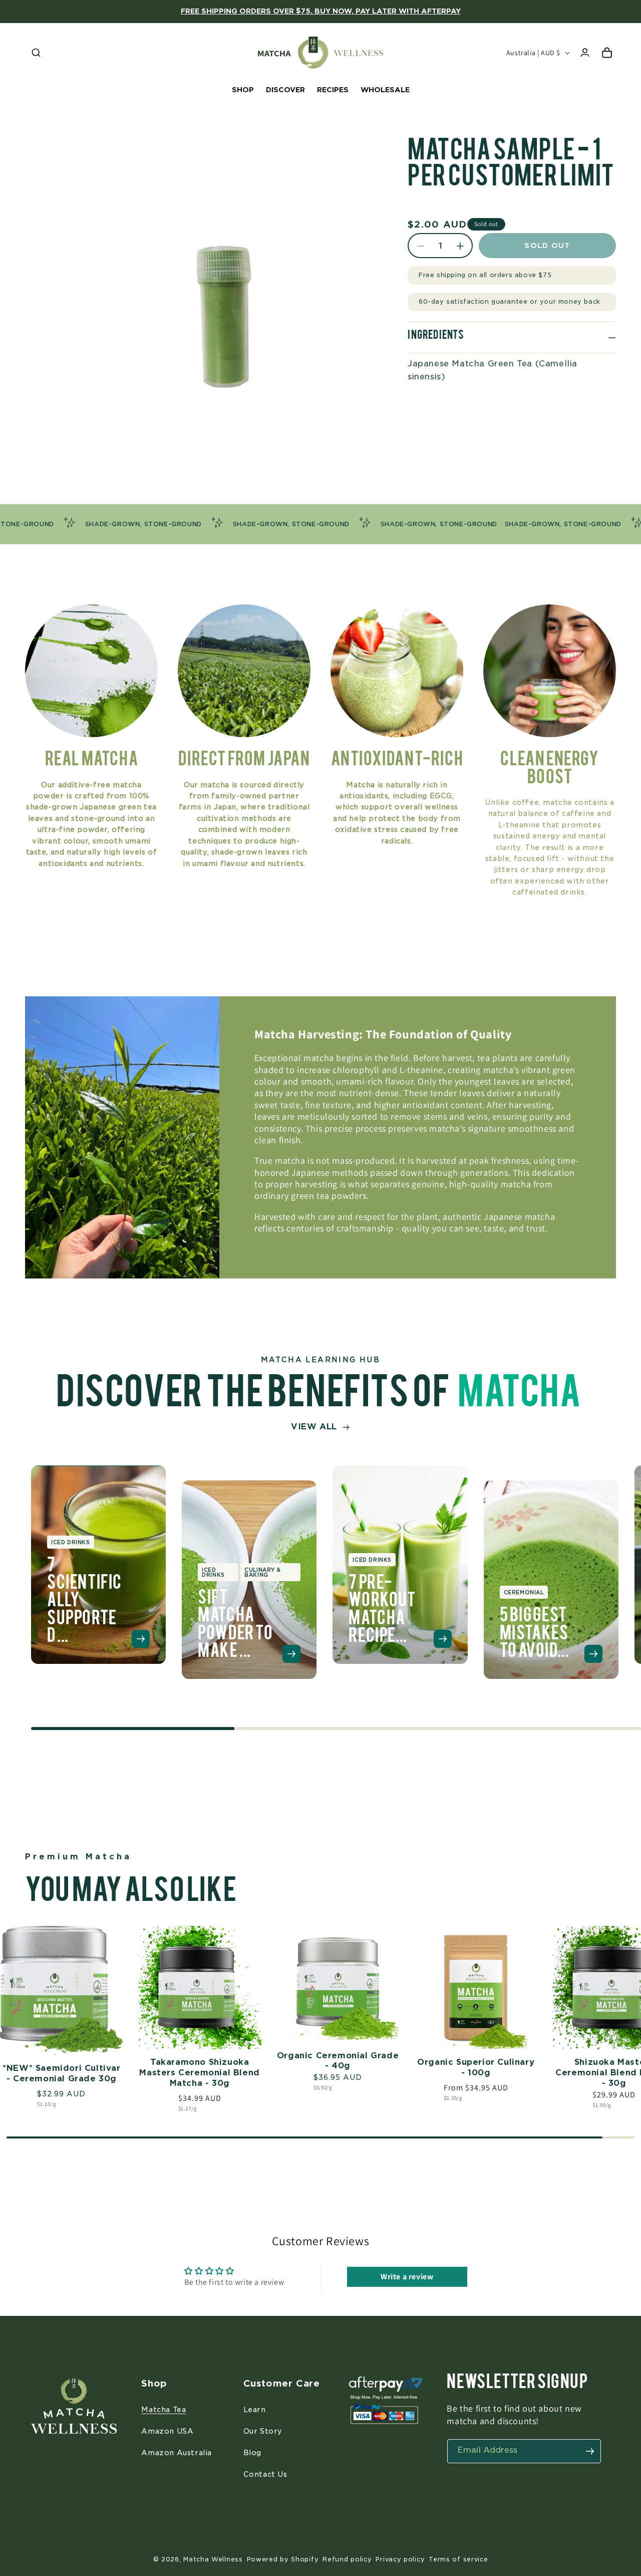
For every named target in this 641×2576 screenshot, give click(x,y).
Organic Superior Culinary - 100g (476, 2067)
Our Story (263, 2431)
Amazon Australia (177, 2453)
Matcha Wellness (213, 2559)
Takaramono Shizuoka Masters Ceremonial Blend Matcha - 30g (199, 2073)
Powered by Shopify (283, 2559)
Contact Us (265, 2474)
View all (314, 1427)
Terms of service (458, 2559)
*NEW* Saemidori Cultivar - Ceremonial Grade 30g (61, 2073)
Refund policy (347, 2559)
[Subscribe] (590, 2451)
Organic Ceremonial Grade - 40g (338, 2061)
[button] (36, 53)
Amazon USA (167, 2431)
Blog (252, 2453)
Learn (255, 2410)
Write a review (407, 2276)
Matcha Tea (164, 2410)
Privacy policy (400, 2559)
